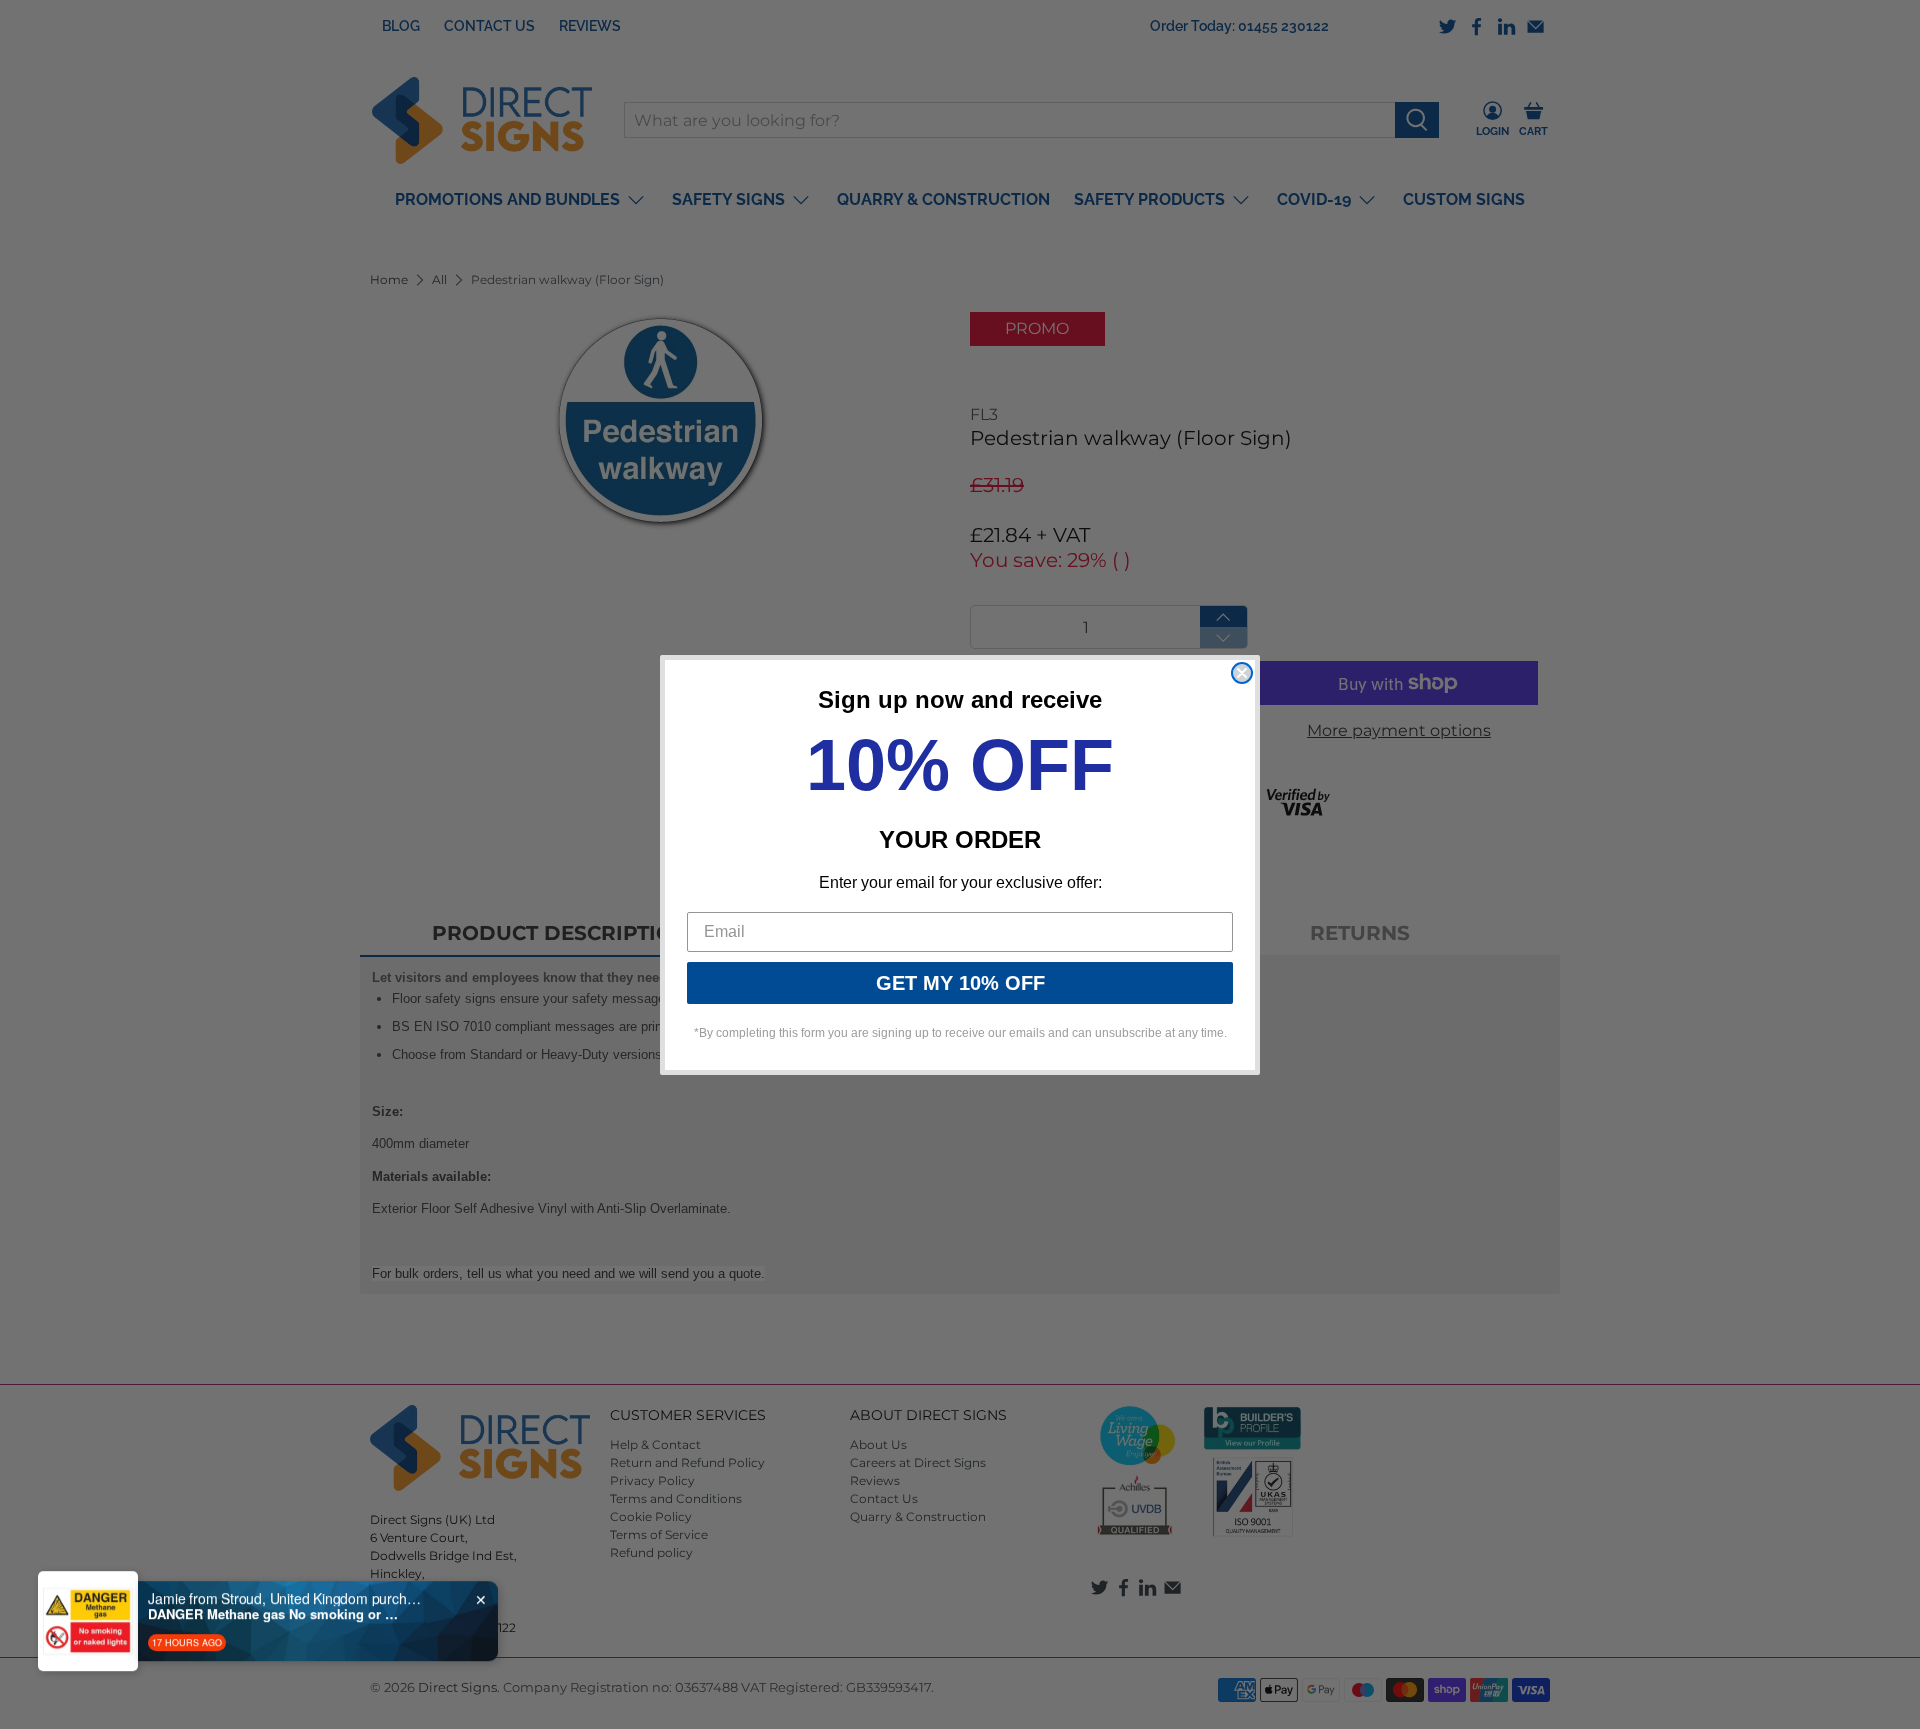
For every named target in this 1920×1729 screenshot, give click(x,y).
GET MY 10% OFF (960, 983)
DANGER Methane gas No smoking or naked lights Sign (273, 1605)
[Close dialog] (1242, 673)
